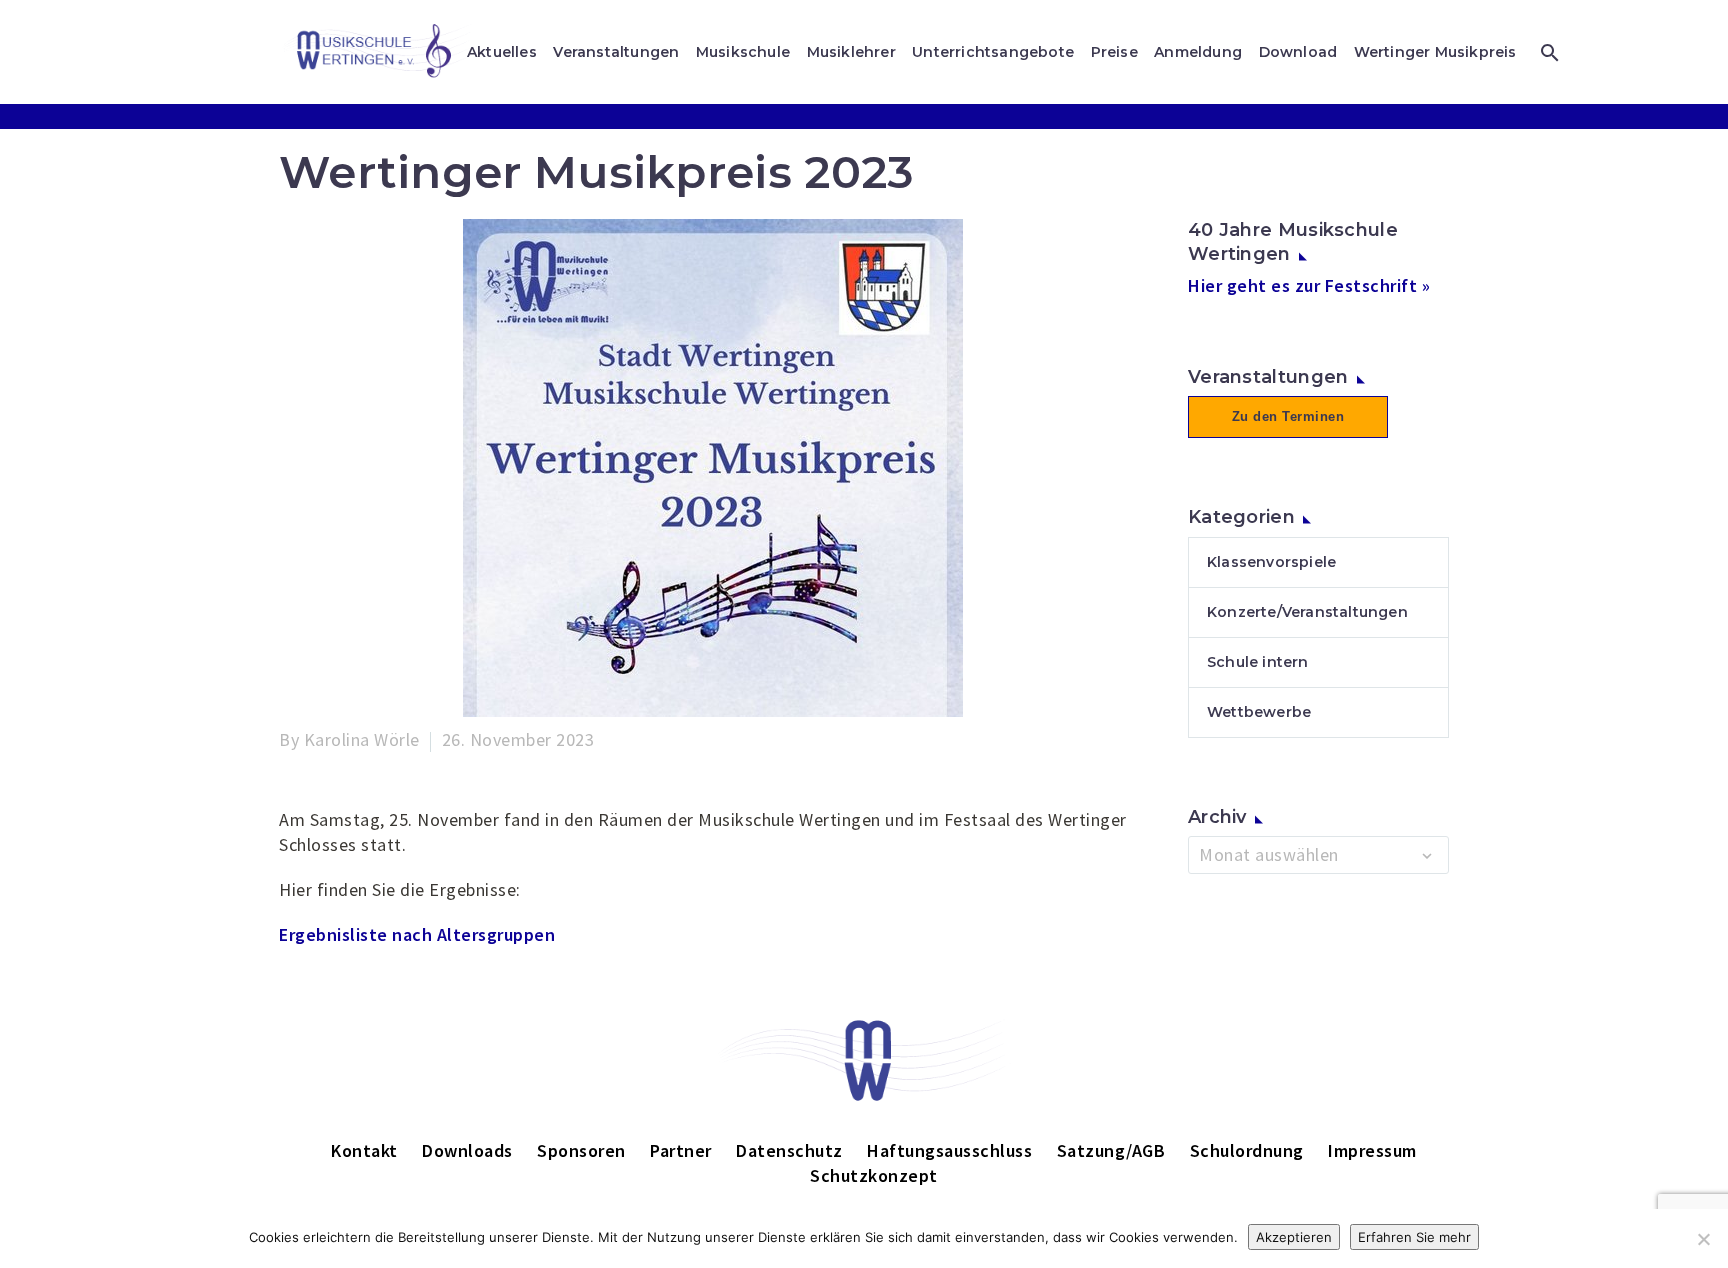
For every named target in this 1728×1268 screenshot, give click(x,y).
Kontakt (364, 1150)
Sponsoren (581, 1150)
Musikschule (743, 52)
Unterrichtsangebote (993, 52)
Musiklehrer (851, 52)
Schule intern (1258, 662)
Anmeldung (1198, 52)
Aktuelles (502, 52)
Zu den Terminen (1288, 416)
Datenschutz (789, 1150)
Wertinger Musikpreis (1435, 52)
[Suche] (1547, 52)
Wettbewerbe (1259, 712)
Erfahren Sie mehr (1414, 1237)
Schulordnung (1247, 1150)
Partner (681, 1150)
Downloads (467, 1150)
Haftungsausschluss (949, 1150)
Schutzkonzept (874, 1175)
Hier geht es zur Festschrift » (1309, 285)
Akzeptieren (1294, 1237)
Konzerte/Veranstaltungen (1307, 612)
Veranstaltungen (616, 52)
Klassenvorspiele (1271, 562)
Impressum (1372, 1150)
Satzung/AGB (1111, 1150)
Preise (1114, 52)
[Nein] (1703, 1239)
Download (1298, 52)
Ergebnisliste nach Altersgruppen (417, 934)
